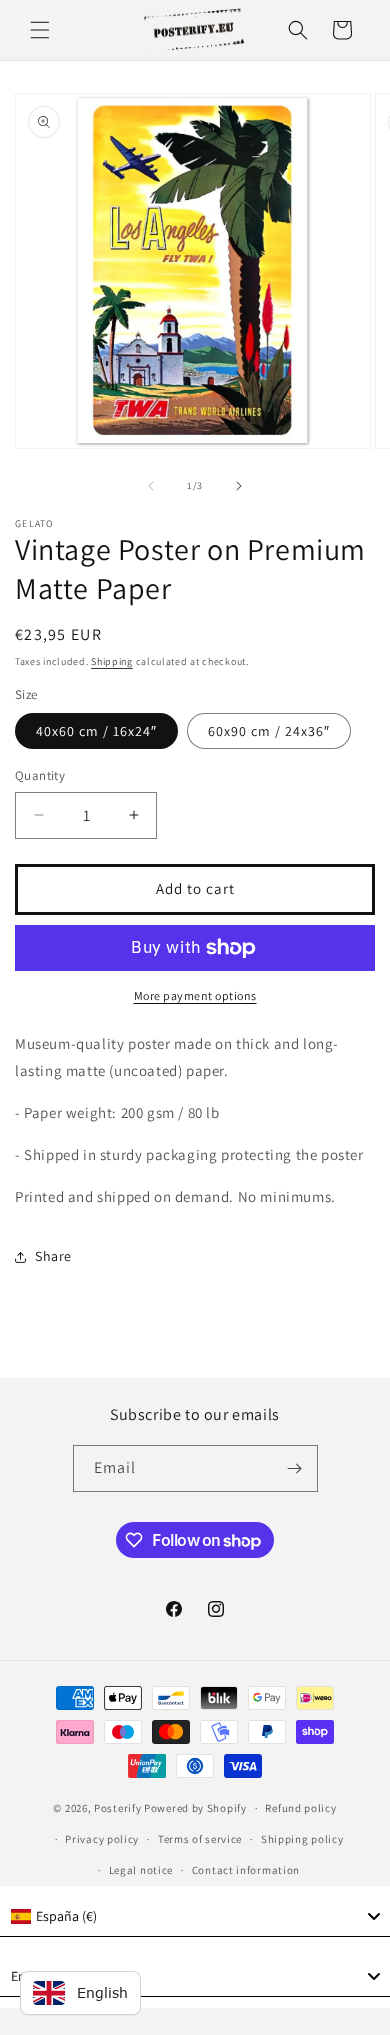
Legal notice (141, 1870)
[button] (40, 30)
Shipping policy (302, 1839)
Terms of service (200, 1839)
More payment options (195, 995)
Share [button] (53, 1256)
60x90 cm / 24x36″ (269, 731)
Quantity (40, 775)
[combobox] (195, 1917)
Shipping (112, 661)
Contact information (246, 1870)
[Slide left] (151, 486)
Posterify (117, 1808)
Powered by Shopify (195, 1808)
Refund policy (300, 1808)
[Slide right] (239, 486)
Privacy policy (102, 1839)
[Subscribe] (295, 1468)
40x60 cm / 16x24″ (96, 731)
